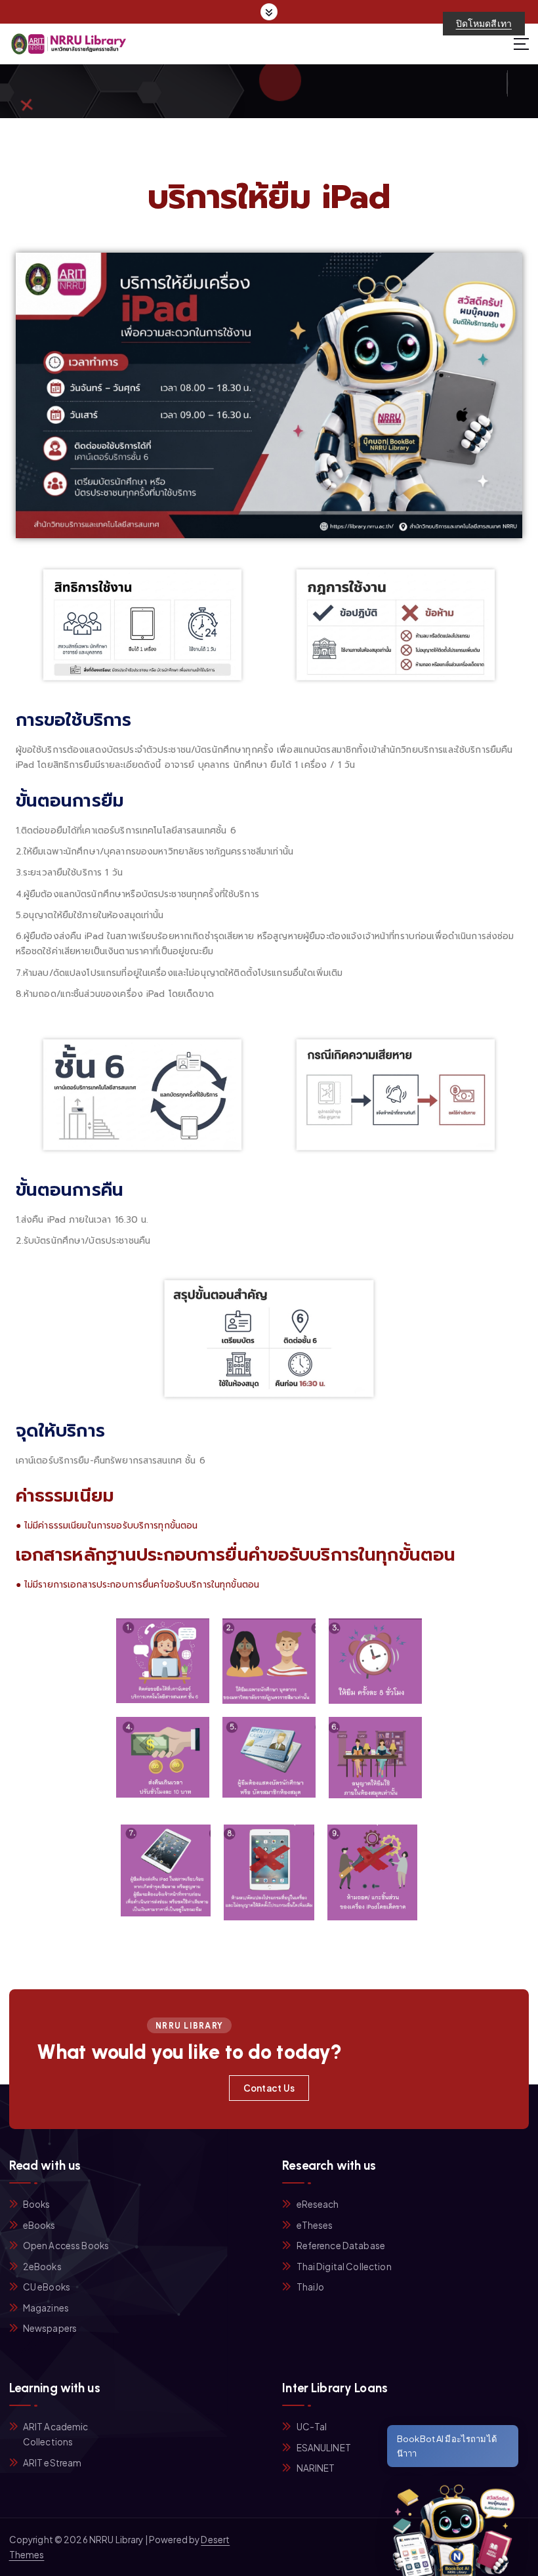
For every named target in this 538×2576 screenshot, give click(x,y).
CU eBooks (47, 2287)
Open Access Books (66, 2246)
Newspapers (50, 2328)
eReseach (318, 2204)
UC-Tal (312, 2427)
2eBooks (42, 2267)
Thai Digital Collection (344, 2267)
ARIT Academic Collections (56, 2434)
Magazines (46, 2308)
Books (37, 2204)
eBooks (39, 2225)
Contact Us (269, 2088)
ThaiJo (311, 2287)
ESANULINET (324, 2448)
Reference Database (341, 2246)
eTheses (315, 2225)
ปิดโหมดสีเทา (484, 23)
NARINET (316, 2468)
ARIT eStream (52, 2463)
